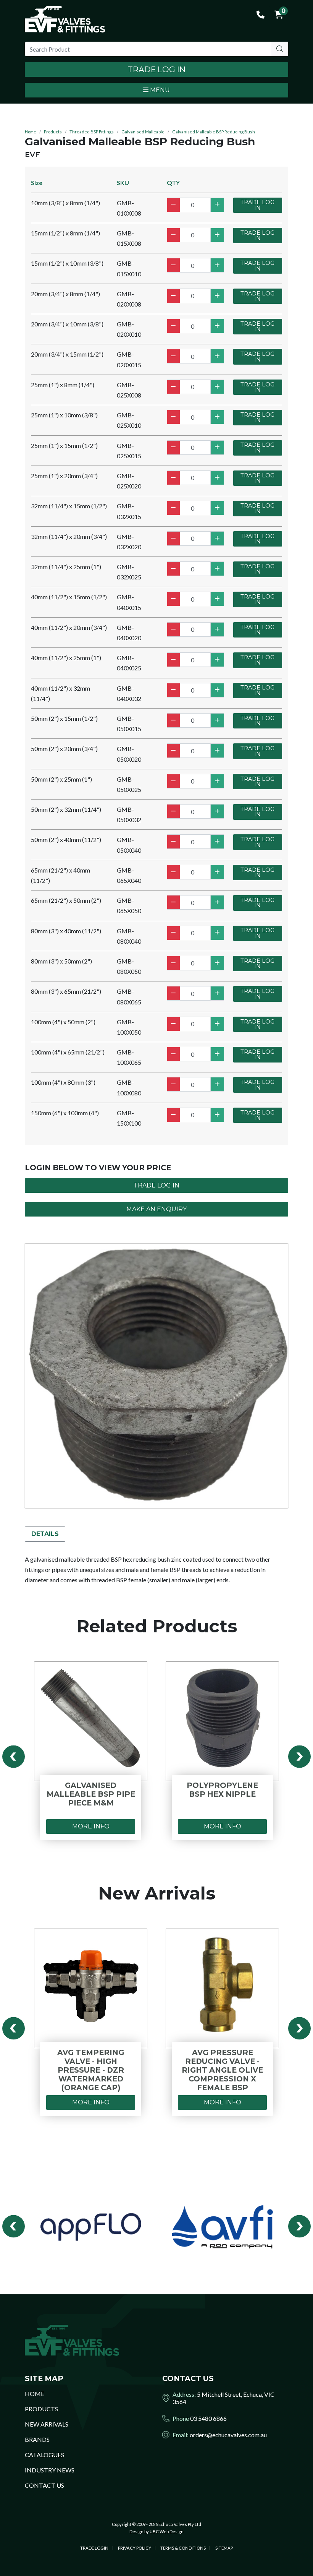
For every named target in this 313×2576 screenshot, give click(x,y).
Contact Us (44, 2485)
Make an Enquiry (156, 1209)
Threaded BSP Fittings (92, 132)
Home (31, 132)
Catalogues (44, 2455)
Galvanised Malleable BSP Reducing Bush (214, 132)
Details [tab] (45, 1534)
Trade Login (94, 2548)
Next (299, 1757)
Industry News (50, 2470)
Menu (159, 90)
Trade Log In (156, 69)
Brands (37, 2439)
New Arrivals (47, 2424)
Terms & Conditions (183, 2548)
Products (53, 132)
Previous (14, 1757)
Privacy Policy (135, 2548)
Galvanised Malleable (143, 132)
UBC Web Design (167, 2531)
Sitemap (224, 2548)
